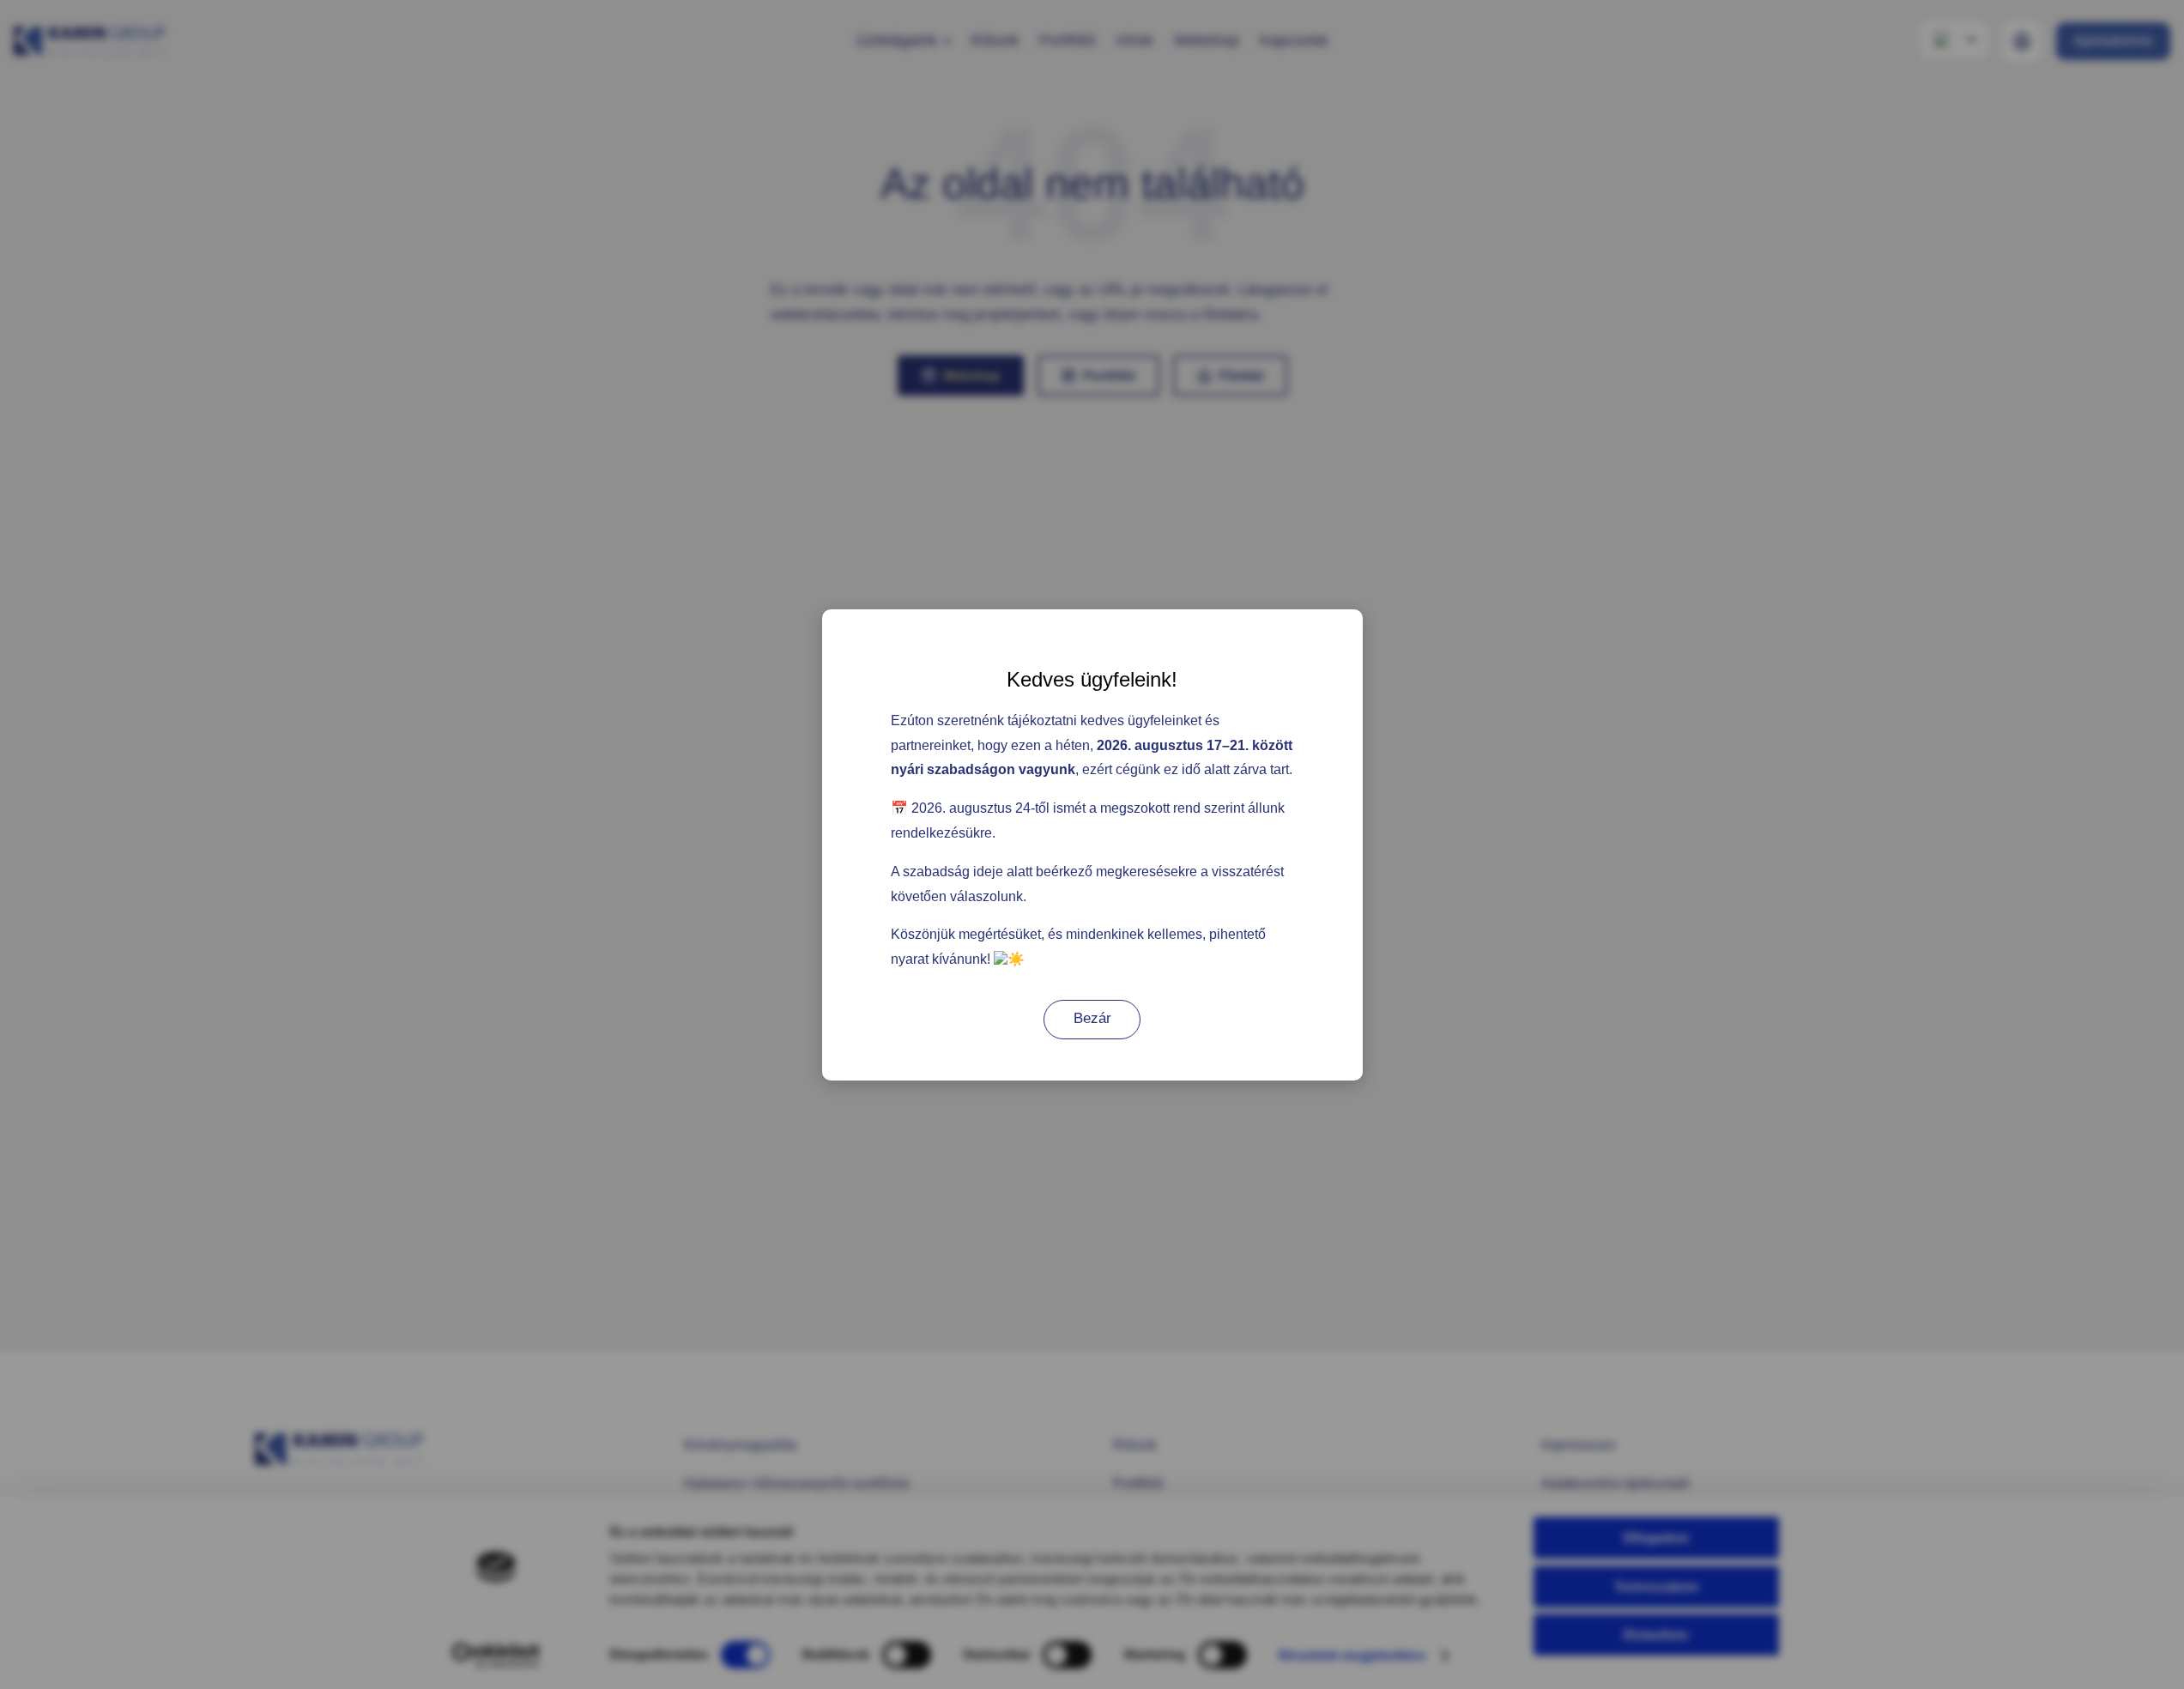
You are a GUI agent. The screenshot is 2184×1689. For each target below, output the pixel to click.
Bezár (1092, 1018)
